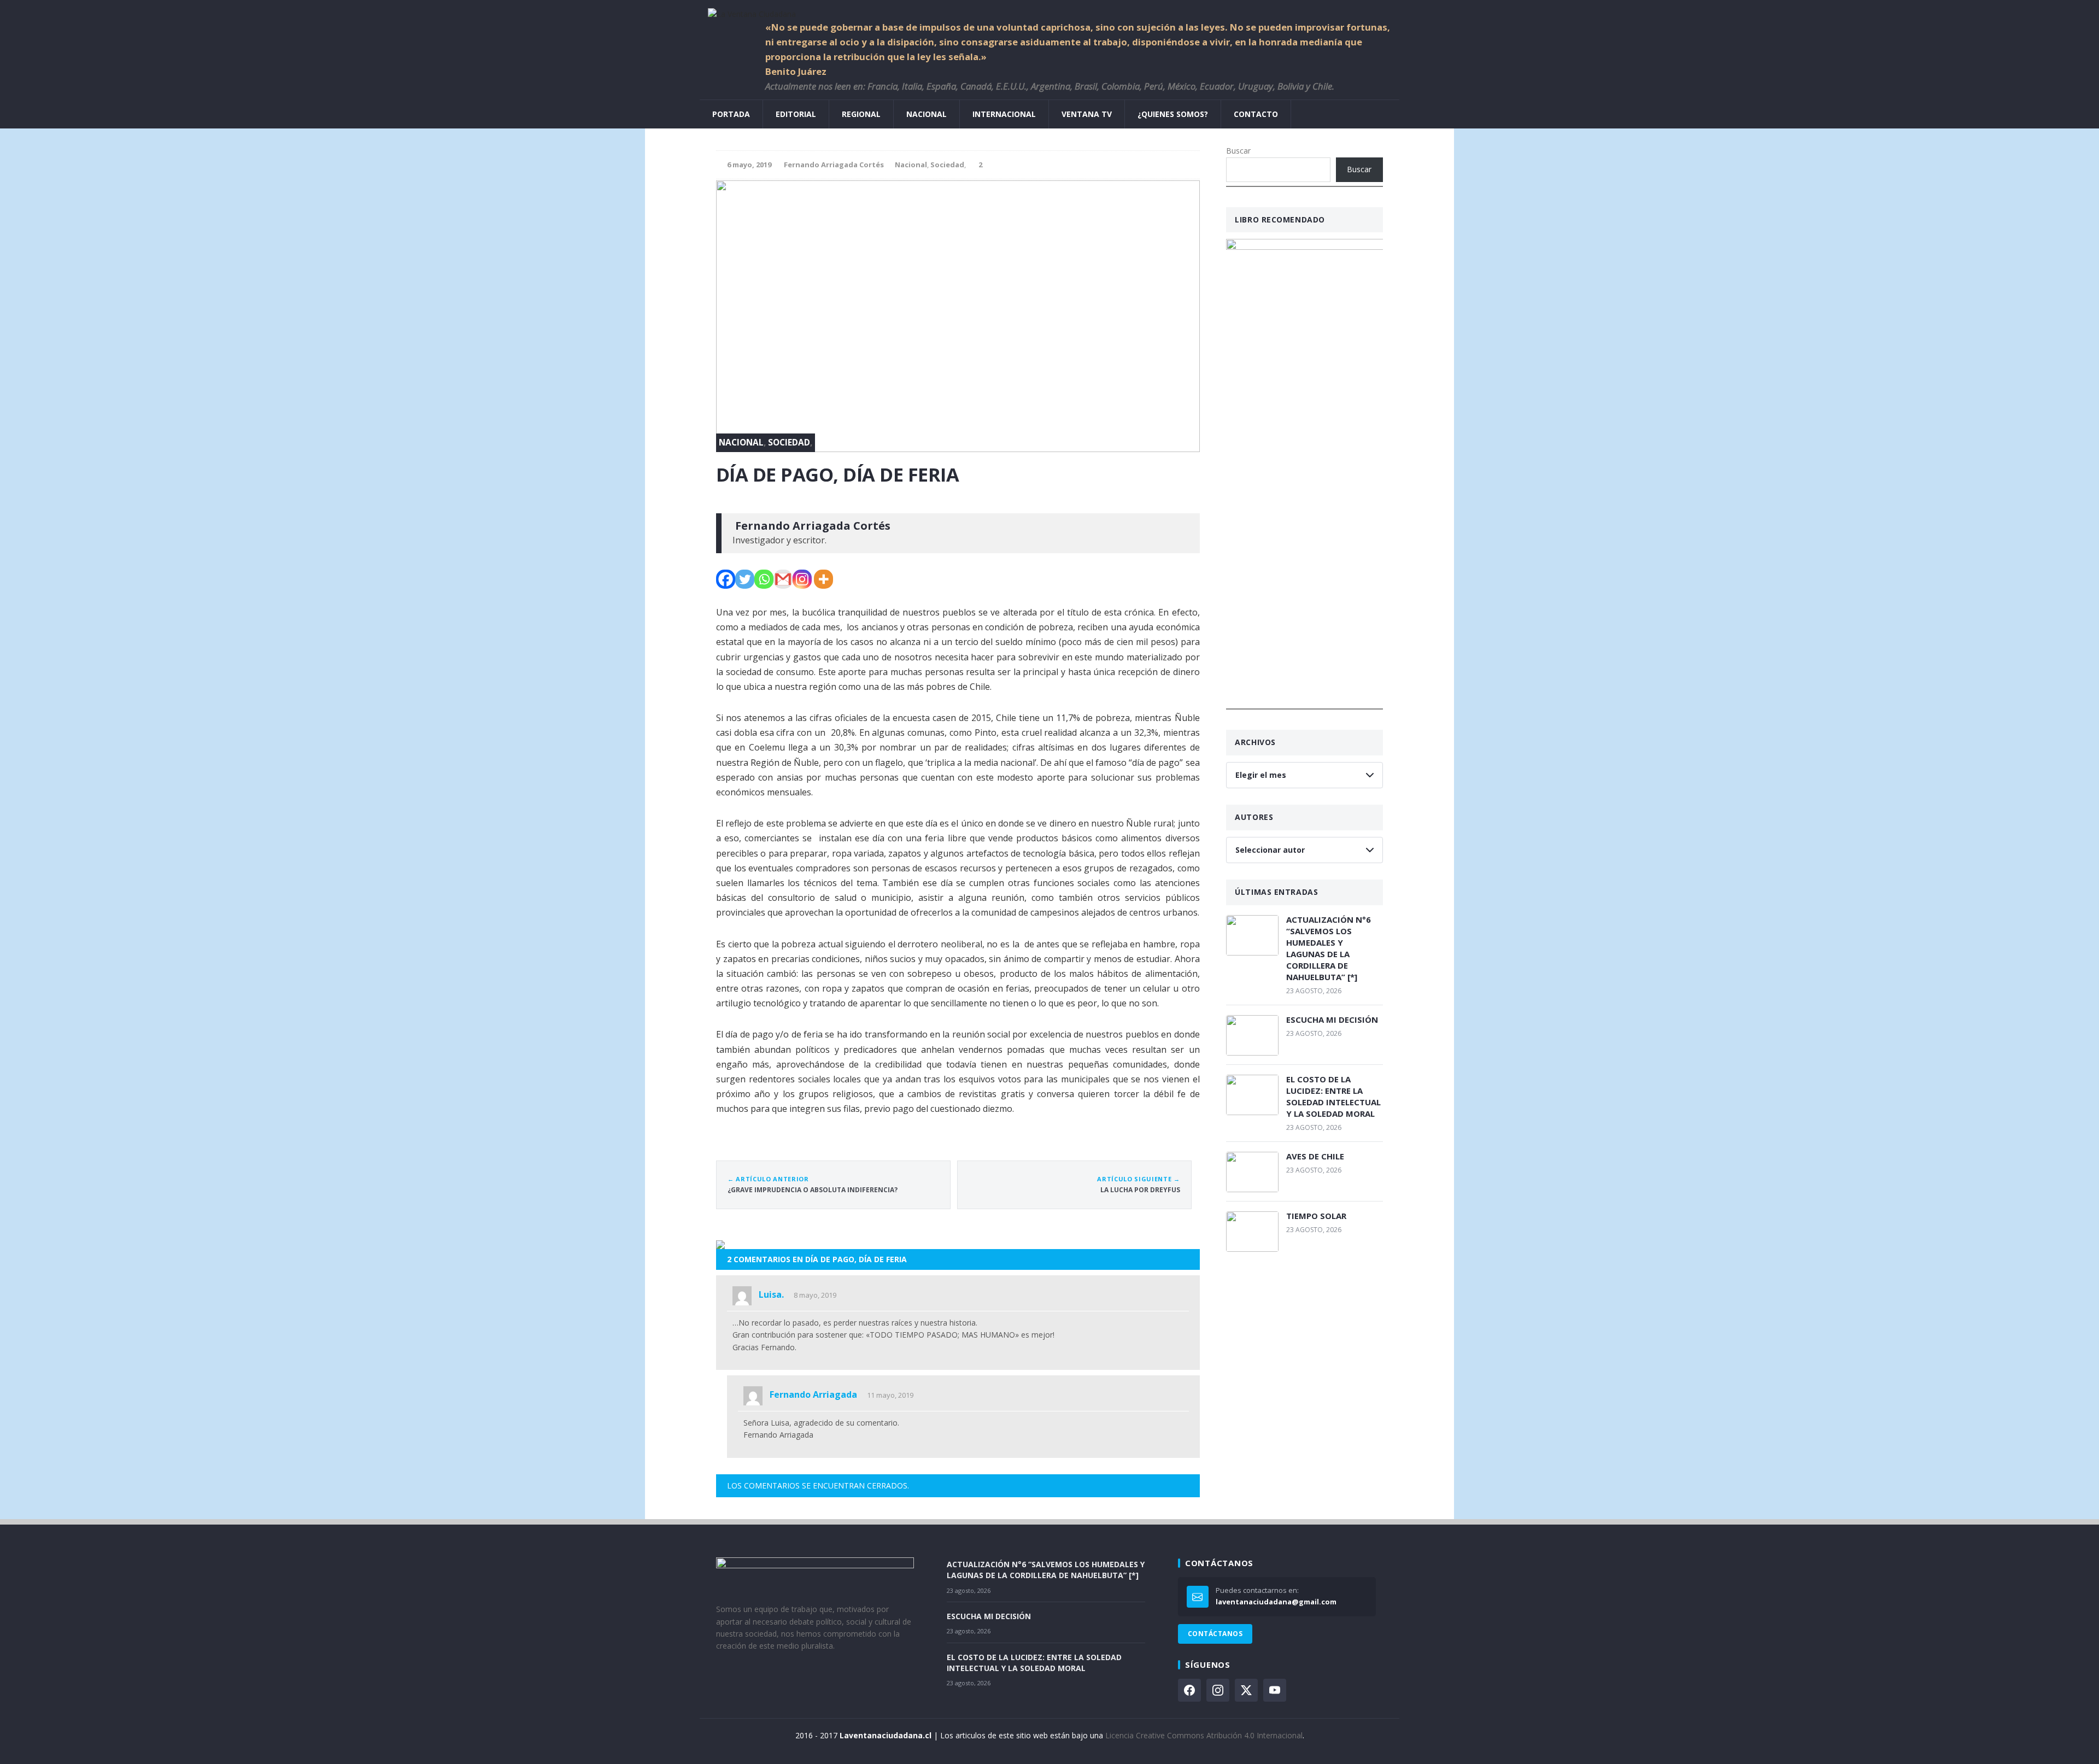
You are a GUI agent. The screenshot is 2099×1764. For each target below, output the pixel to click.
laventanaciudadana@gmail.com (1276, 1602)
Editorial (796, 114)
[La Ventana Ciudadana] (1049, 10)
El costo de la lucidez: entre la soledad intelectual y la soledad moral (1333, 1096)
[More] (823, 579)
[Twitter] (745, 579)
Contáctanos (1215, 1634)
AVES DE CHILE (1315, 1156)
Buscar (1238, 151)
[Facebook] (726, 579)
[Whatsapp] (764, 579)
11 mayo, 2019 (890, 1395)
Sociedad (947, 165)
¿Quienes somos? (1173, 114)
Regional (861, 114)
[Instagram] (802, 579)
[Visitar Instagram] (1218, 1690)
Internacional (1004, 114)
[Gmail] (783, 579)
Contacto (1256, 114)
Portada (731, 114)
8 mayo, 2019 (815, 1295)
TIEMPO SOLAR (1316, 1216)
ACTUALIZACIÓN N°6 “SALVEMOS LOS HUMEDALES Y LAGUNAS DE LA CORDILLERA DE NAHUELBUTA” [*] (1329, 948)
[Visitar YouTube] (1275, 1690)
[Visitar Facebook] (1189, 1690)
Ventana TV (1087, 114)
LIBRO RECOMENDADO (1280, 219)
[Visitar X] (1246, 1690)
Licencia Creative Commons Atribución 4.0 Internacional (1204, 1735)
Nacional (927, 114)
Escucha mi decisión (1332, 1019)
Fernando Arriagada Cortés (834, 165)
